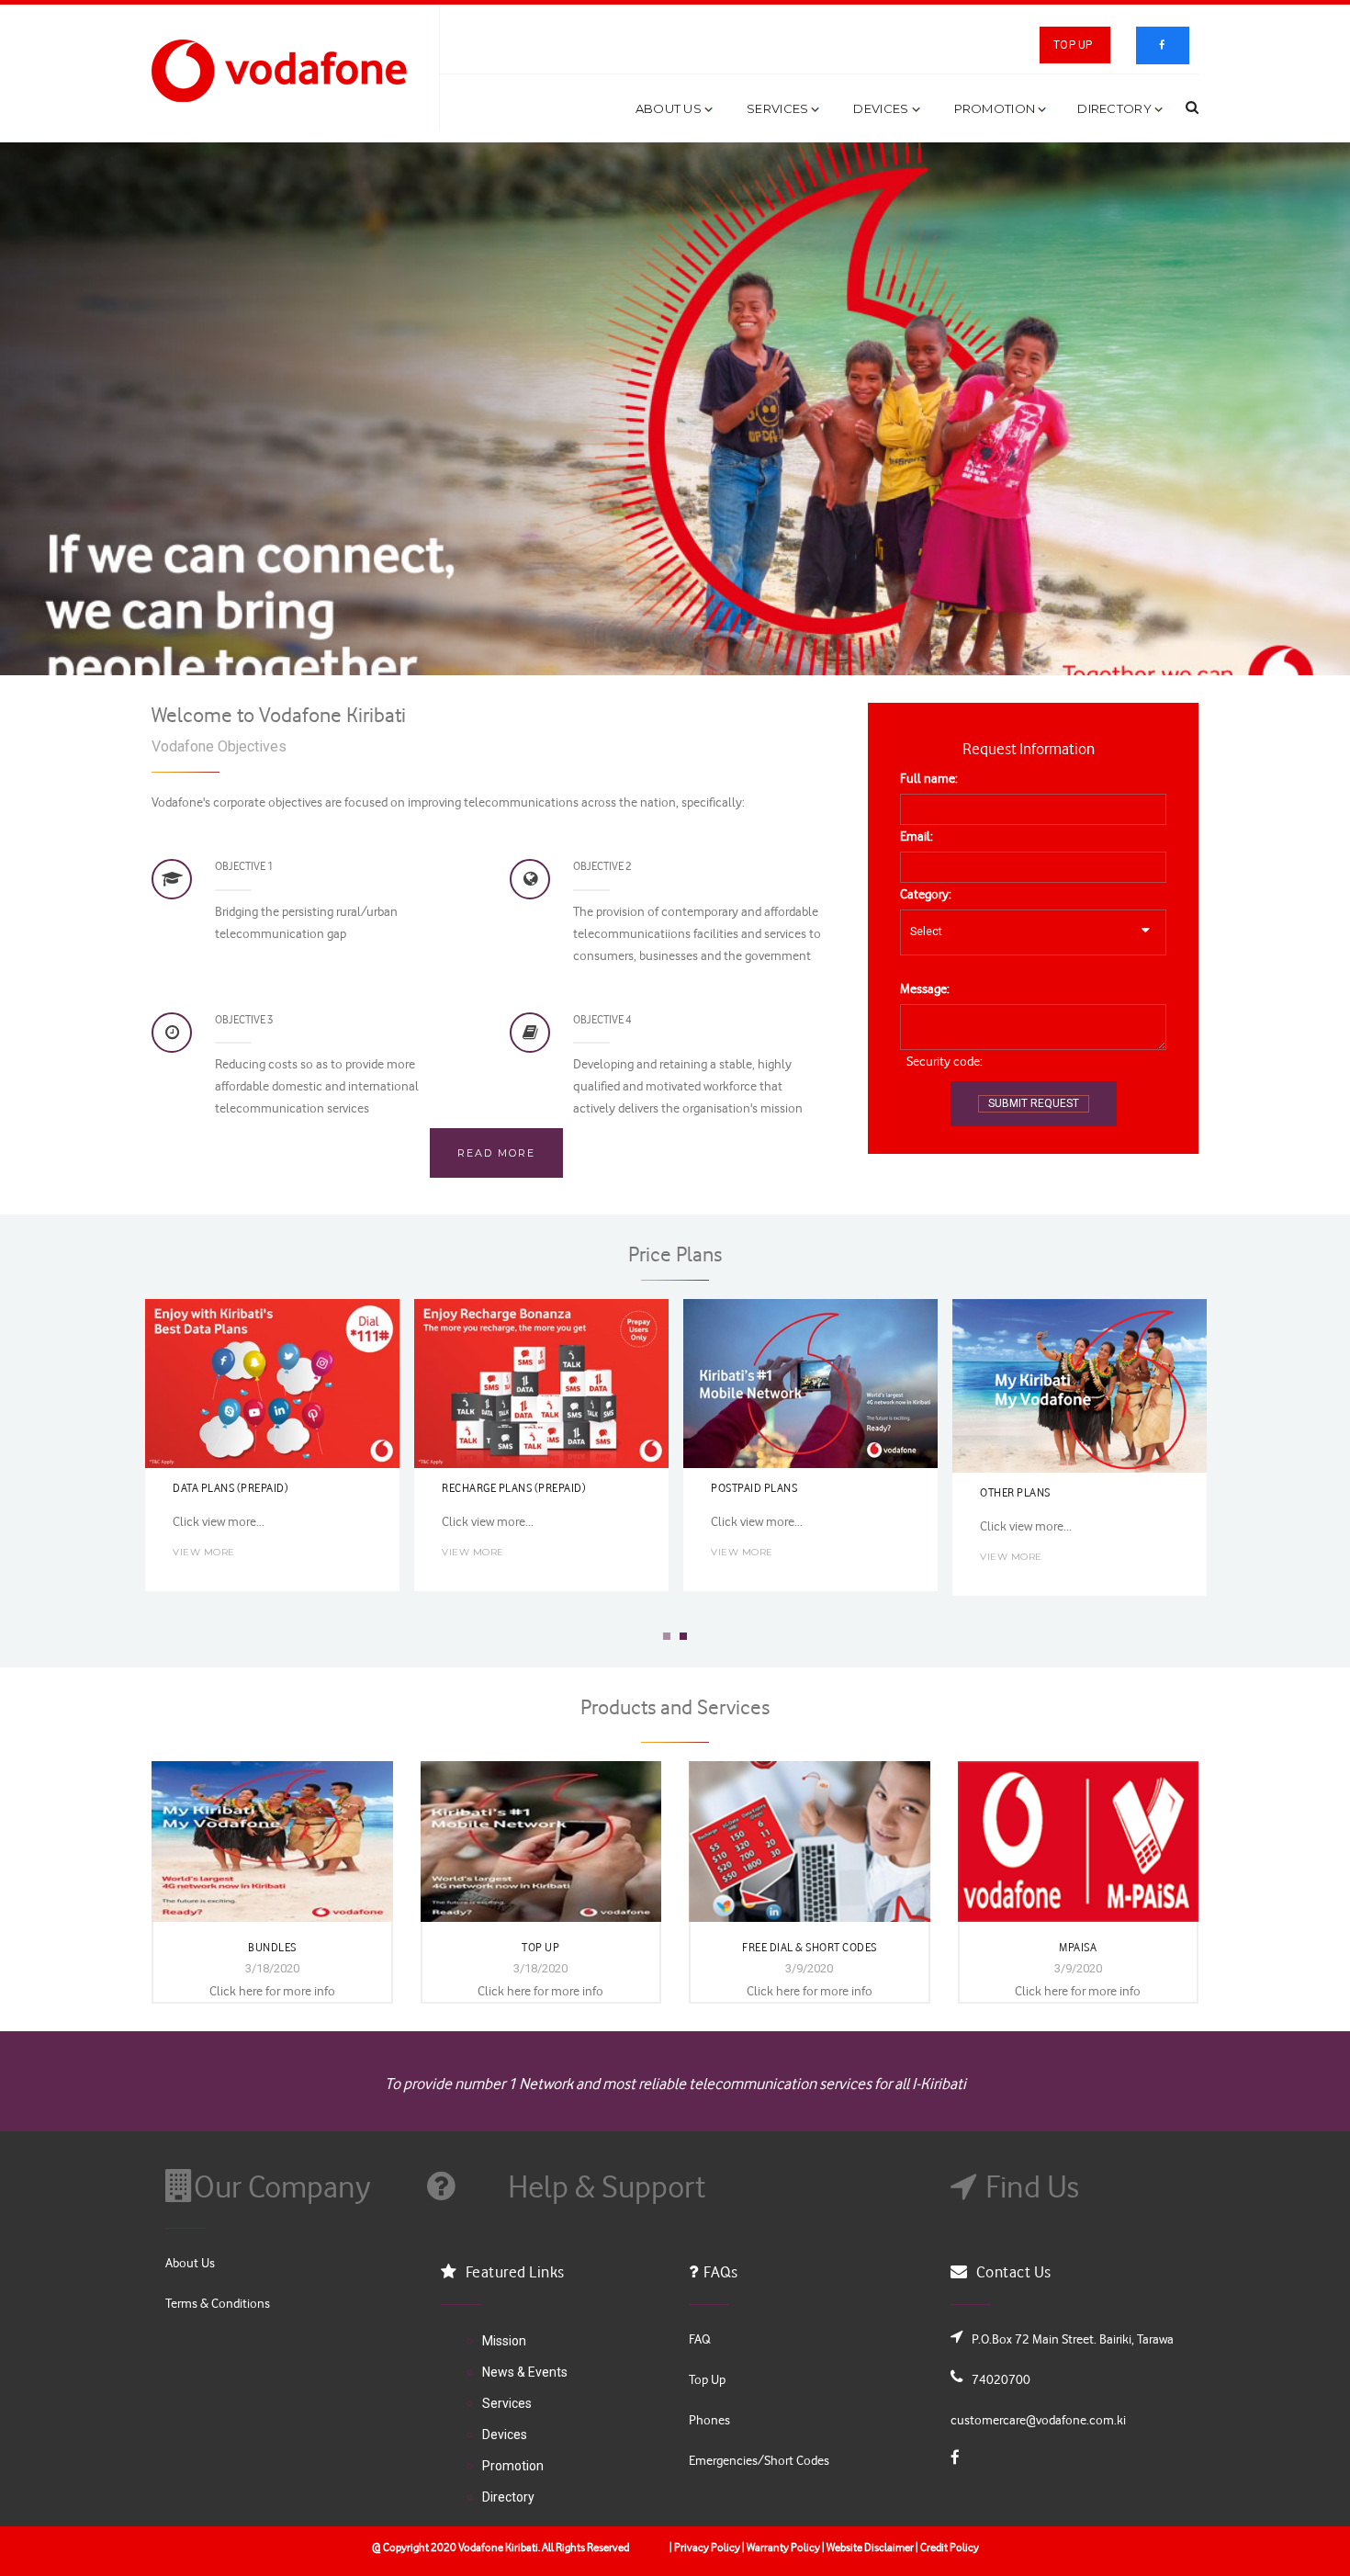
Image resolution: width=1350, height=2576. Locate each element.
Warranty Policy (782, 2547)
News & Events (525, 2372)
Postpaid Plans (754, 1487)
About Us (669, 108)
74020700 (1001, 2379)
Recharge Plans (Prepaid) (514, 1487)
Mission (504, 2341)
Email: (917, 836)
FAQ (699, 2339)
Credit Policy (950, 2547)
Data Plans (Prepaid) (231, 1487)
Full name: (929, 778)
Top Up (1073, 45)
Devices (881, 108)
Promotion (995, 108)
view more (204, 1552)
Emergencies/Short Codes (759, 2460)
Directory (1114, 108)
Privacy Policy (706, 2547)
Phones (709, 2419)
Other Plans (1015, 1492)
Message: (925, 988)
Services (777, 108)
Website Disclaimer (870, 2547)
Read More (496, 1153)
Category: (926, 893)
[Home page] (284, 69)
